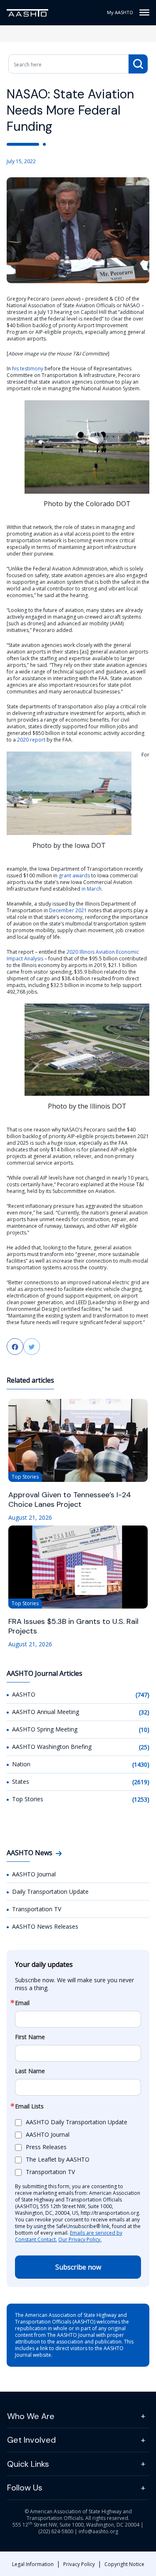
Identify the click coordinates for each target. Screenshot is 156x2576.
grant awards (74, 875)
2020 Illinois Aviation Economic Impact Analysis (73, 955)
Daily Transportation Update (50, 1892)
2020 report (31, 740)
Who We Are (31, 2416)
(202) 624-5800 (56, 2531)
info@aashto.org (98, 2531)
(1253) (141, 1799)
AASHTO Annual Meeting (46, 1712)
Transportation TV (37, 1909)
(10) (144, 1730)
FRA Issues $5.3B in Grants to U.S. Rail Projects (73, 1626)
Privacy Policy (79, 2564)
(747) (142, 1695)
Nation (21, 1764)
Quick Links (28, 2464)
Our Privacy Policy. (80, 2239)
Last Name (30, 2071)
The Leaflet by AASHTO (58, 2159)
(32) (144, 1712)
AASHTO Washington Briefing (52, 1747)
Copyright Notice (124, 2564)
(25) (144, 1747)
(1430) (141, 1764)
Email (22, 2003)
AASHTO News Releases (45, 1926)
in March (92, 889)
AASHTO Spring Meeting (45, 1729)
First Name (30, 2037)
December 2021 (68, 910)
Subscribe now (78, 2267)
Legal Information (33, 2564)
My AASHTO (120, 12)
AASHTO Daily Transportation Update (77, 2122)
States (21, 1781)
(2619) (141, 1782)
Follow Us (25, 2488)
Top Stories (28, 1799)
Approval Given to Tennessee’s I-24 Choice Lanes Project (70, 1500)
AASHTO (24, 1694)
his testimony (28, 369)
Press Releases (46, 2147)
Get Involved (31, 2440)
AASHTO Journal (34, 1874)
